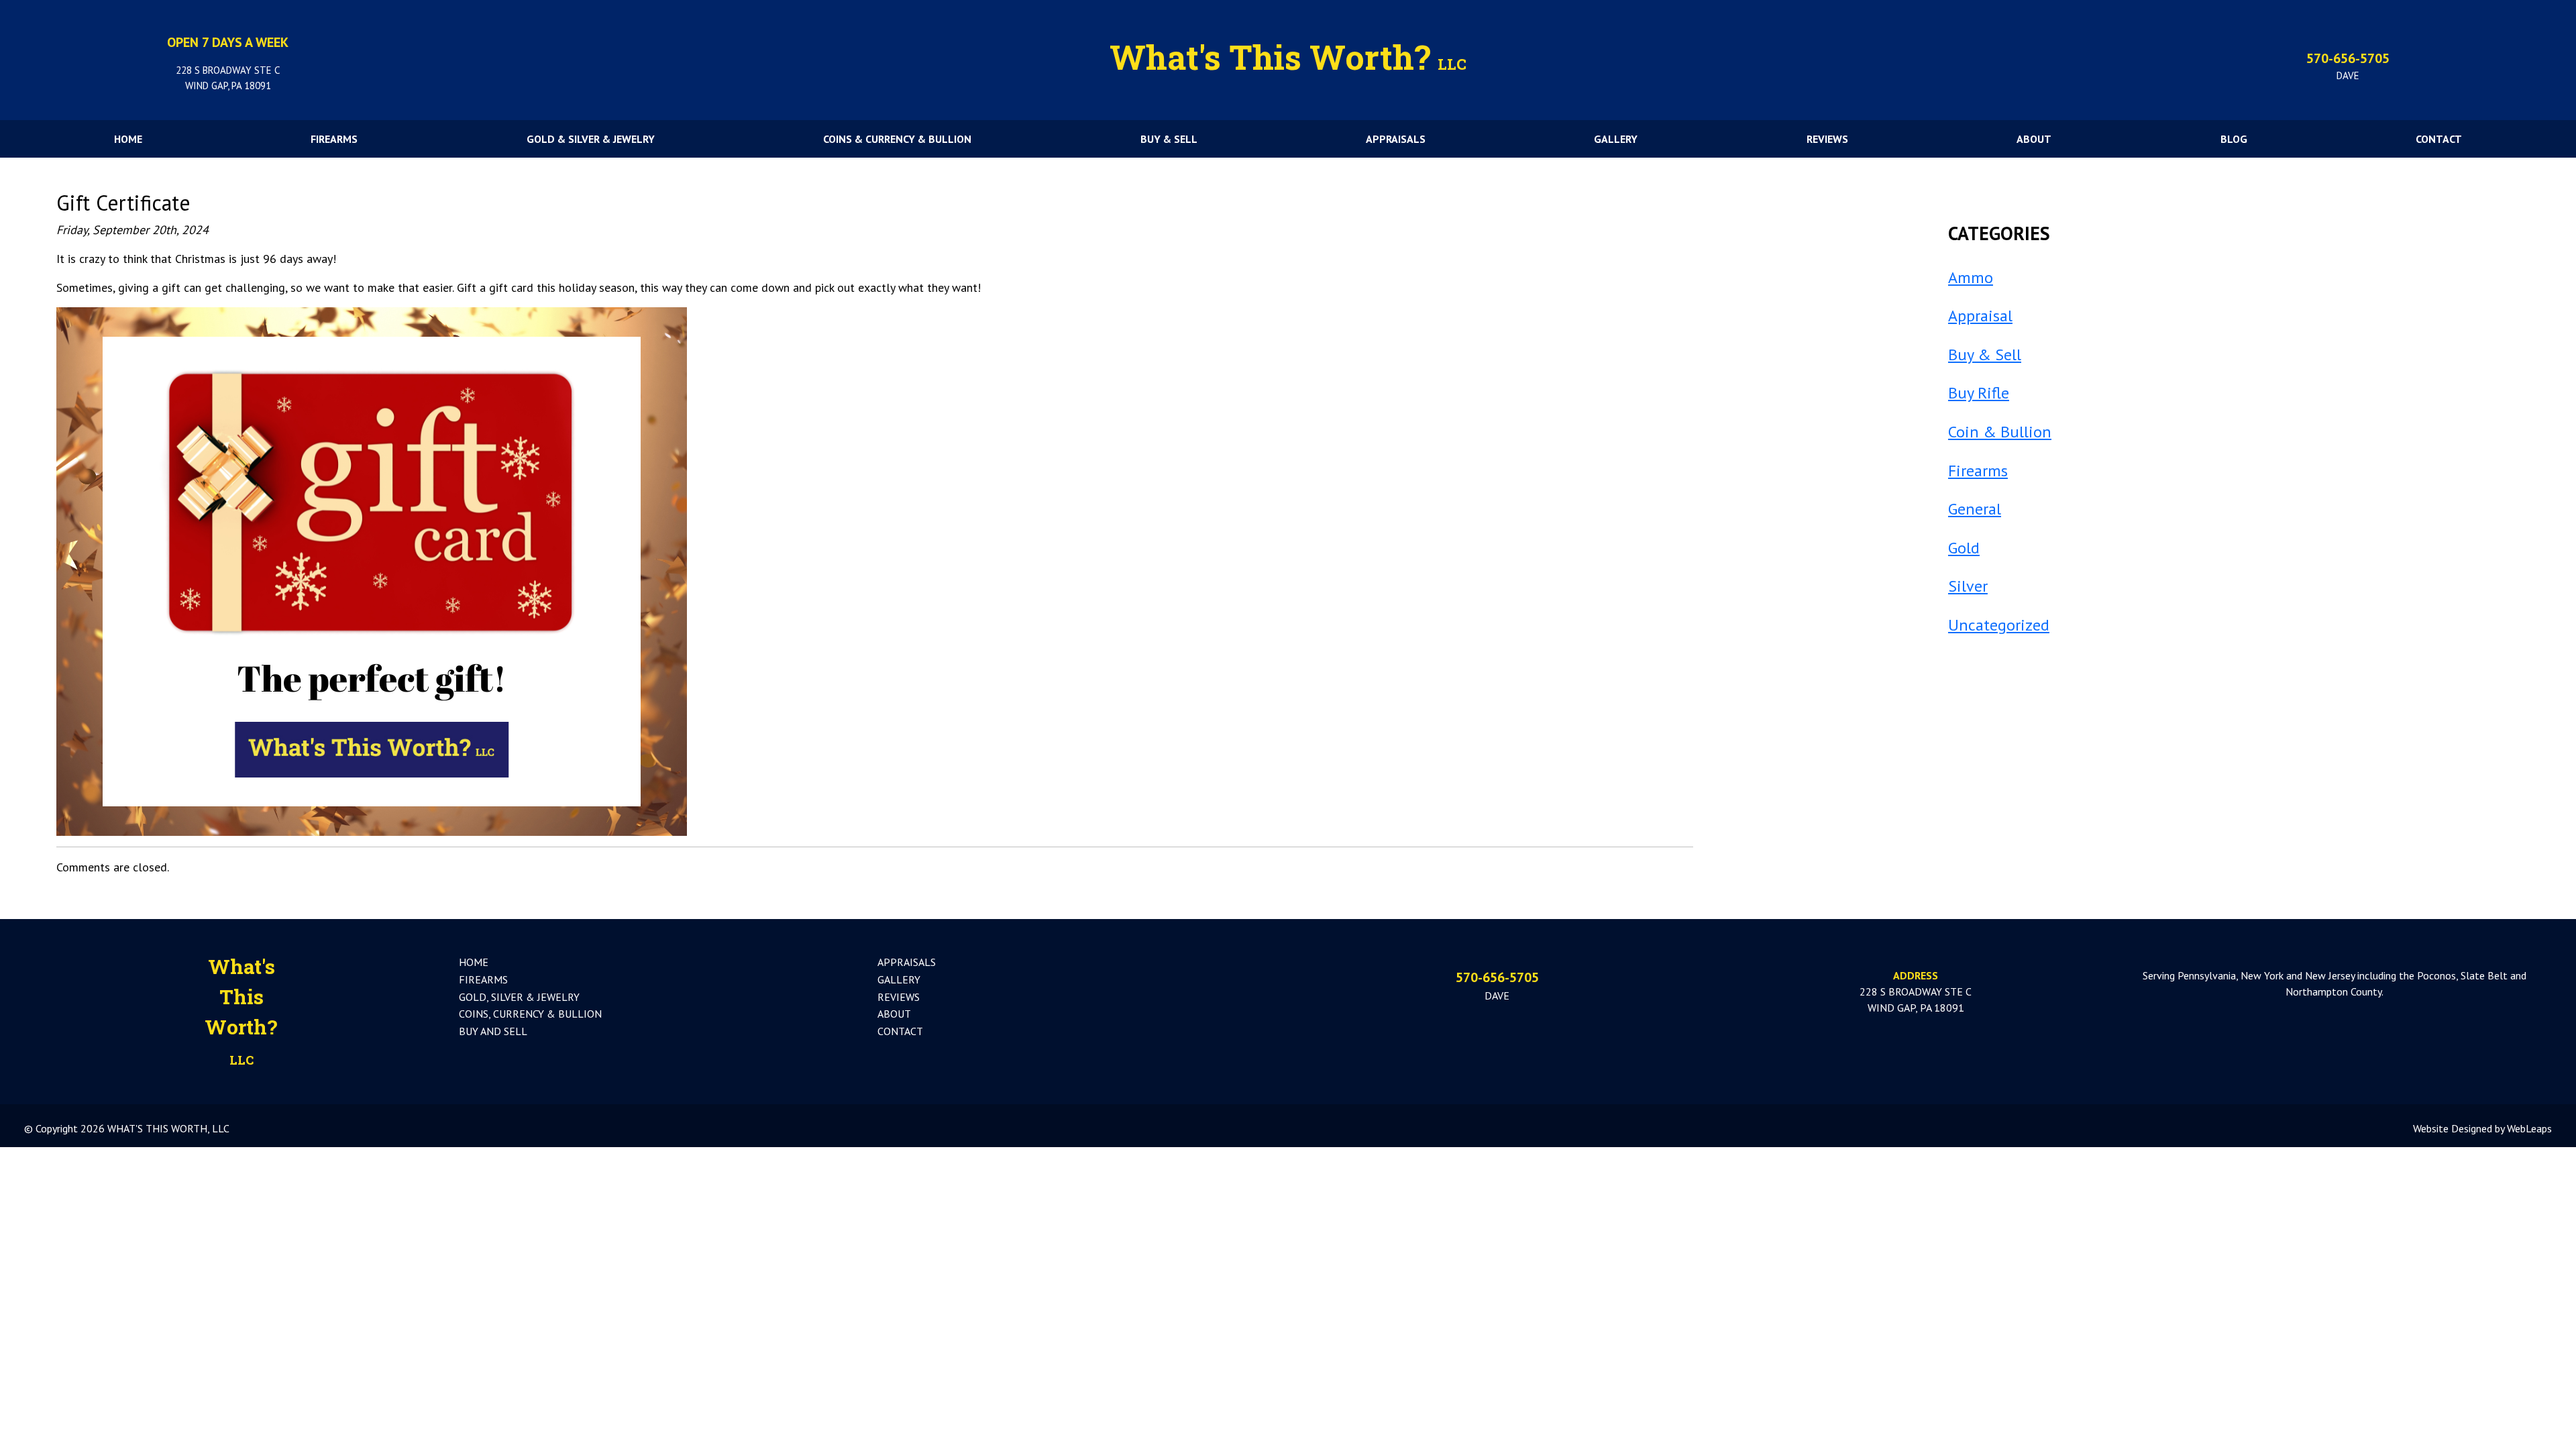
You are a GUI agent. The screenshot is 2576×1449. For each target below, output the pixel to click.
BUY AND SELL (493, 1031)
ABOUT (2034, 139)
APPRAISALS (1396, 139)
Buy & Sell (1985, 355)
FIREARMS (334, 139)
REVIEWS (1827, 139)
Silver (1968, 586)
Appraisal (1980, 316)
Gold (1964, 548)
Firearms (1978, 471)
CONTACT (2439, 139)
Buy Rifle (1979, 393)
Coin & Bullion (2000, 432)
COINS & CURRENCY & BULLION (897, 139)
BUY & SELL (1169, 139)
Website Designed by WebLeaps (2482, 1128)
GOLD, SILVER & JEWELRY (519, 997)
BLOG (2234, 139)
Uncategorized (1999, 625)
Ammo (1971, 277)
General (1975, 509)
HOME (128, 139)
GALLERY (1616, 139)
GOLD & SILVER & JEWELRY (591, 139)
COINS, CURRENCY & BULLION (530, 1014)
